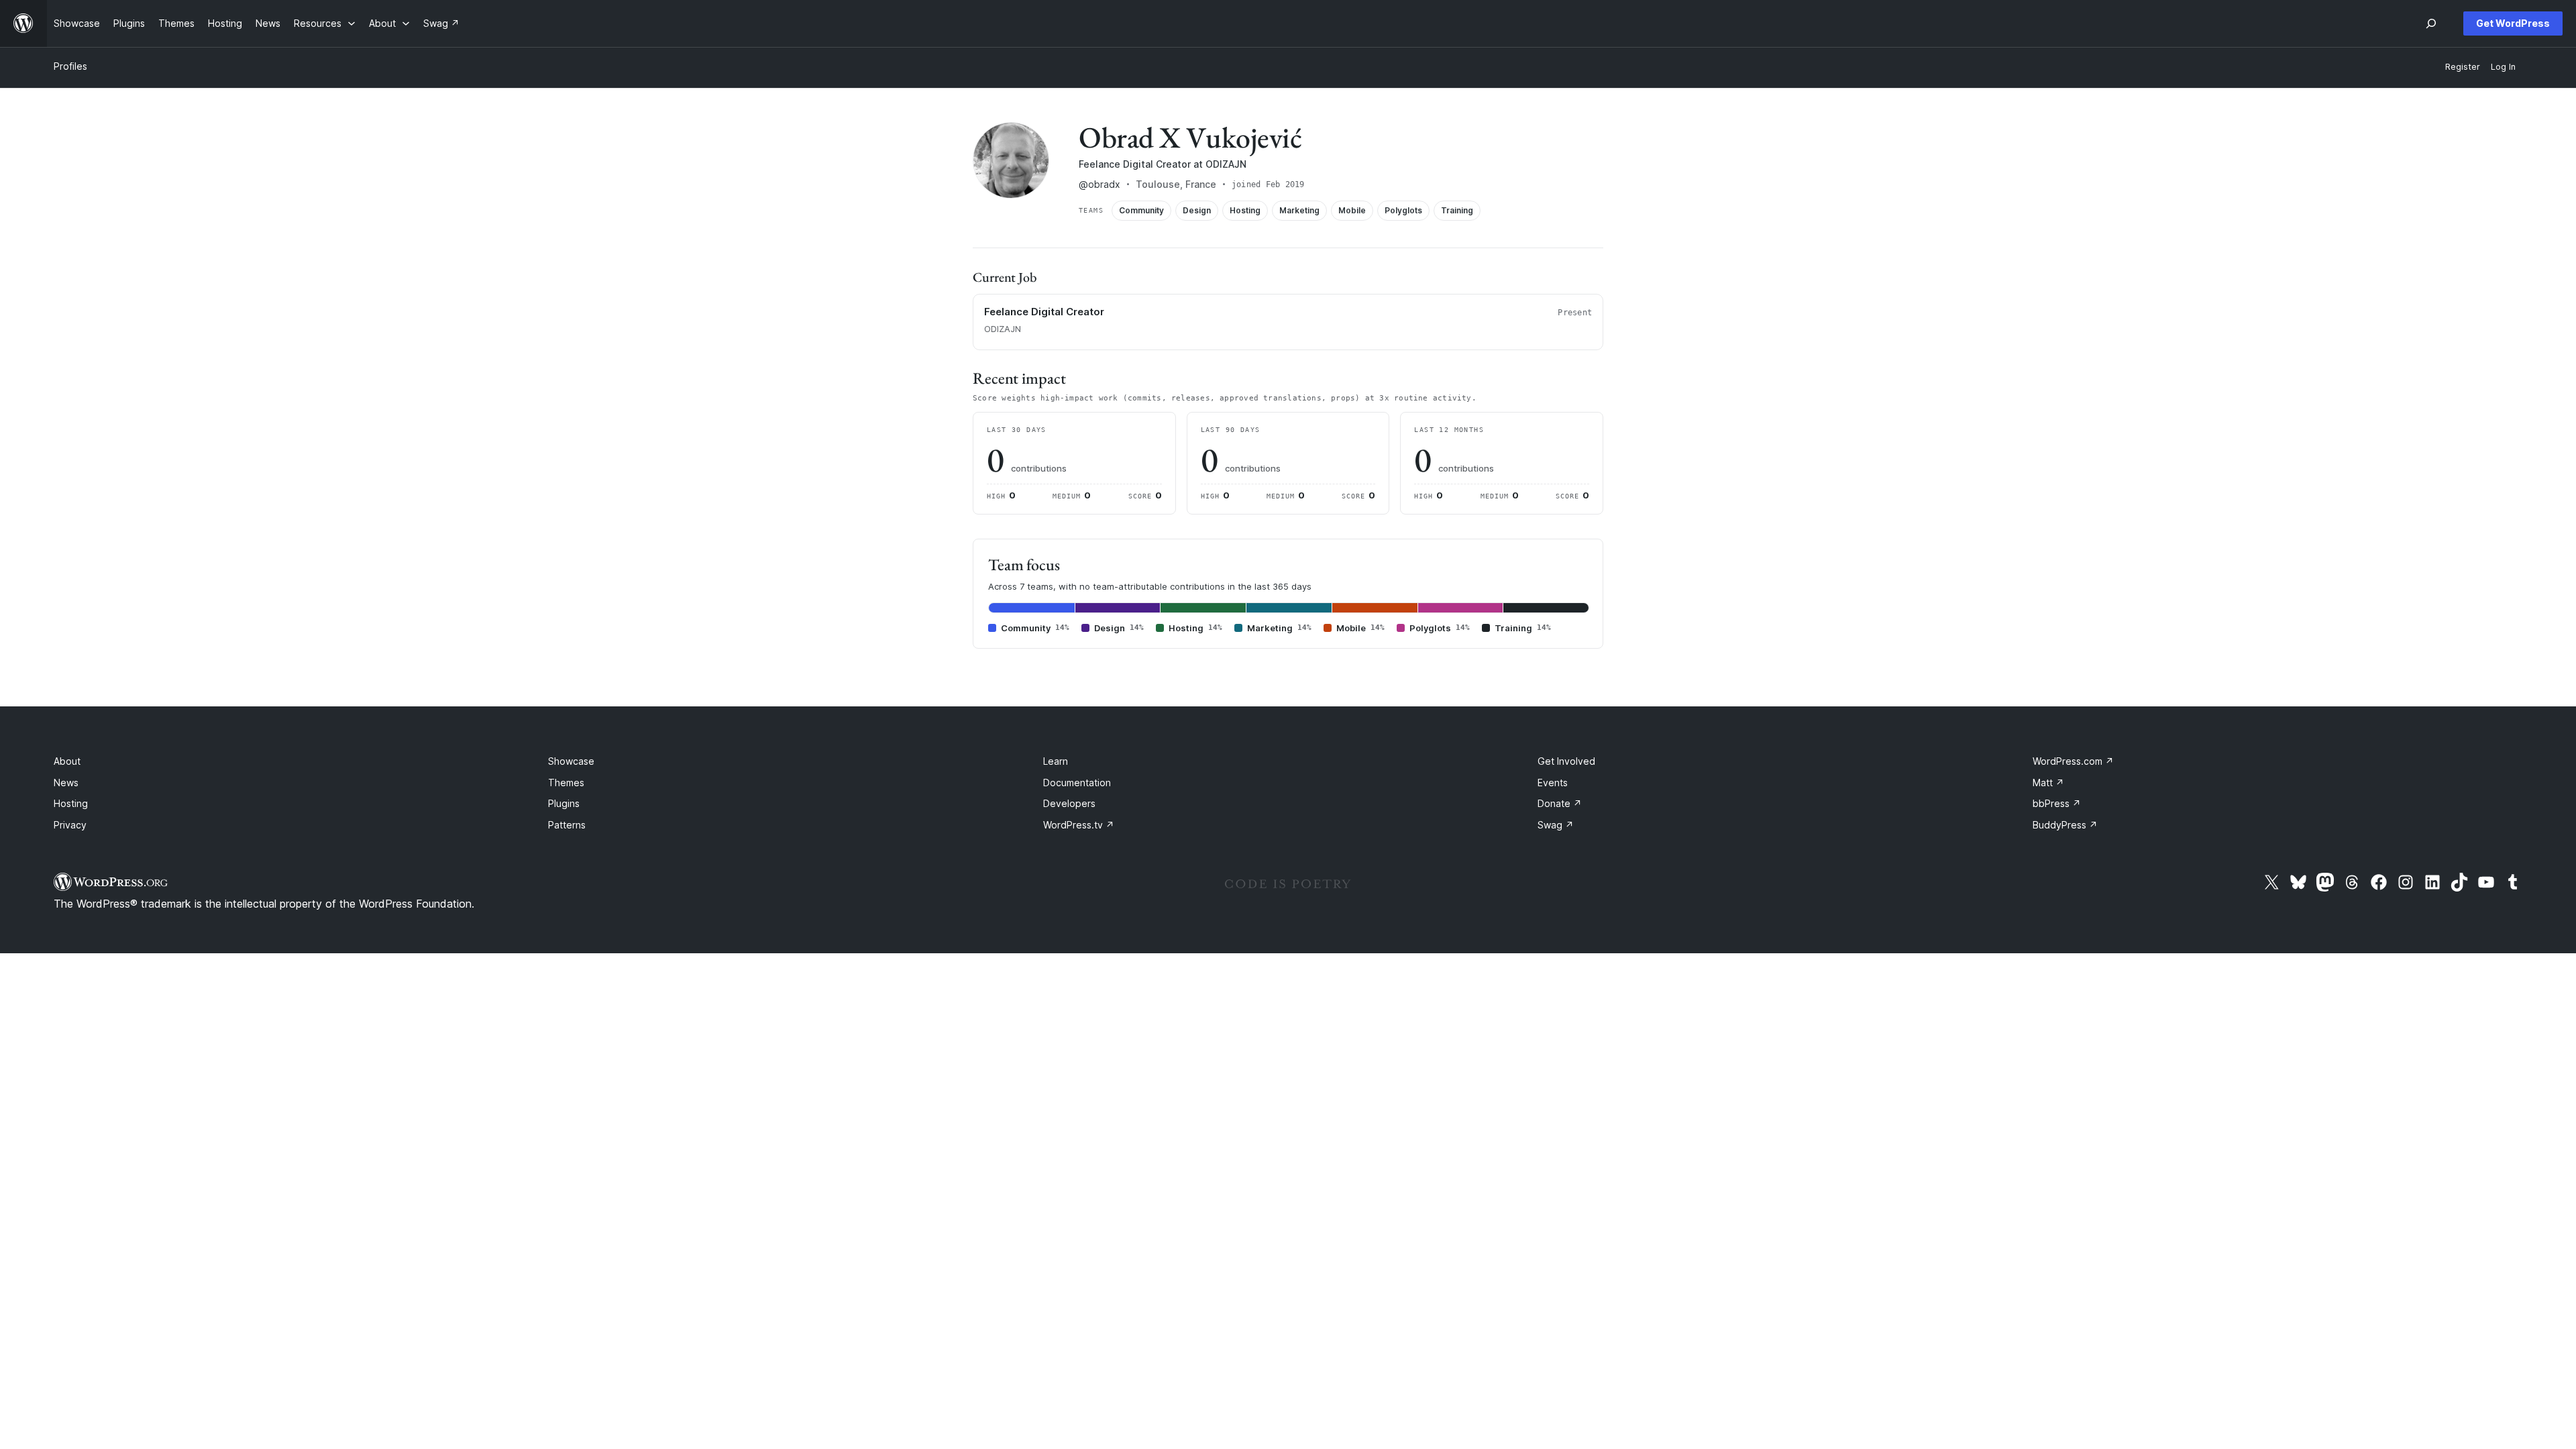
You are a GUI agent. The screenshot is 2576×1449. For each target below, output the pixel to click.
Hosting (71, 803)
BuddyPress (2065, 825)
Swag (1556, 825)
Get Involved (1566, 761)
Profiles (70, 66)
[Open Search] (2431, 23)
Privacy (70, 825)
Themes (566, 783)
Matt (2048, 783)
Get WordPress (2513, 23)
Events (1553, 783)
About (67, 761)
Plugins (564, 803)
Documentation (1077, 783)
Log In (2503, 67)
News (66, 783)
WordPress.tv (1079, 825)
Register (2463, 67)
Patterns (567, 825)
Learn (1056, 761)
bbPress (2057, 803)
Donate (1560, 803)
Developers (1069, 803)
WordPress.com (2073, 761)
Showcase (571, 761)
